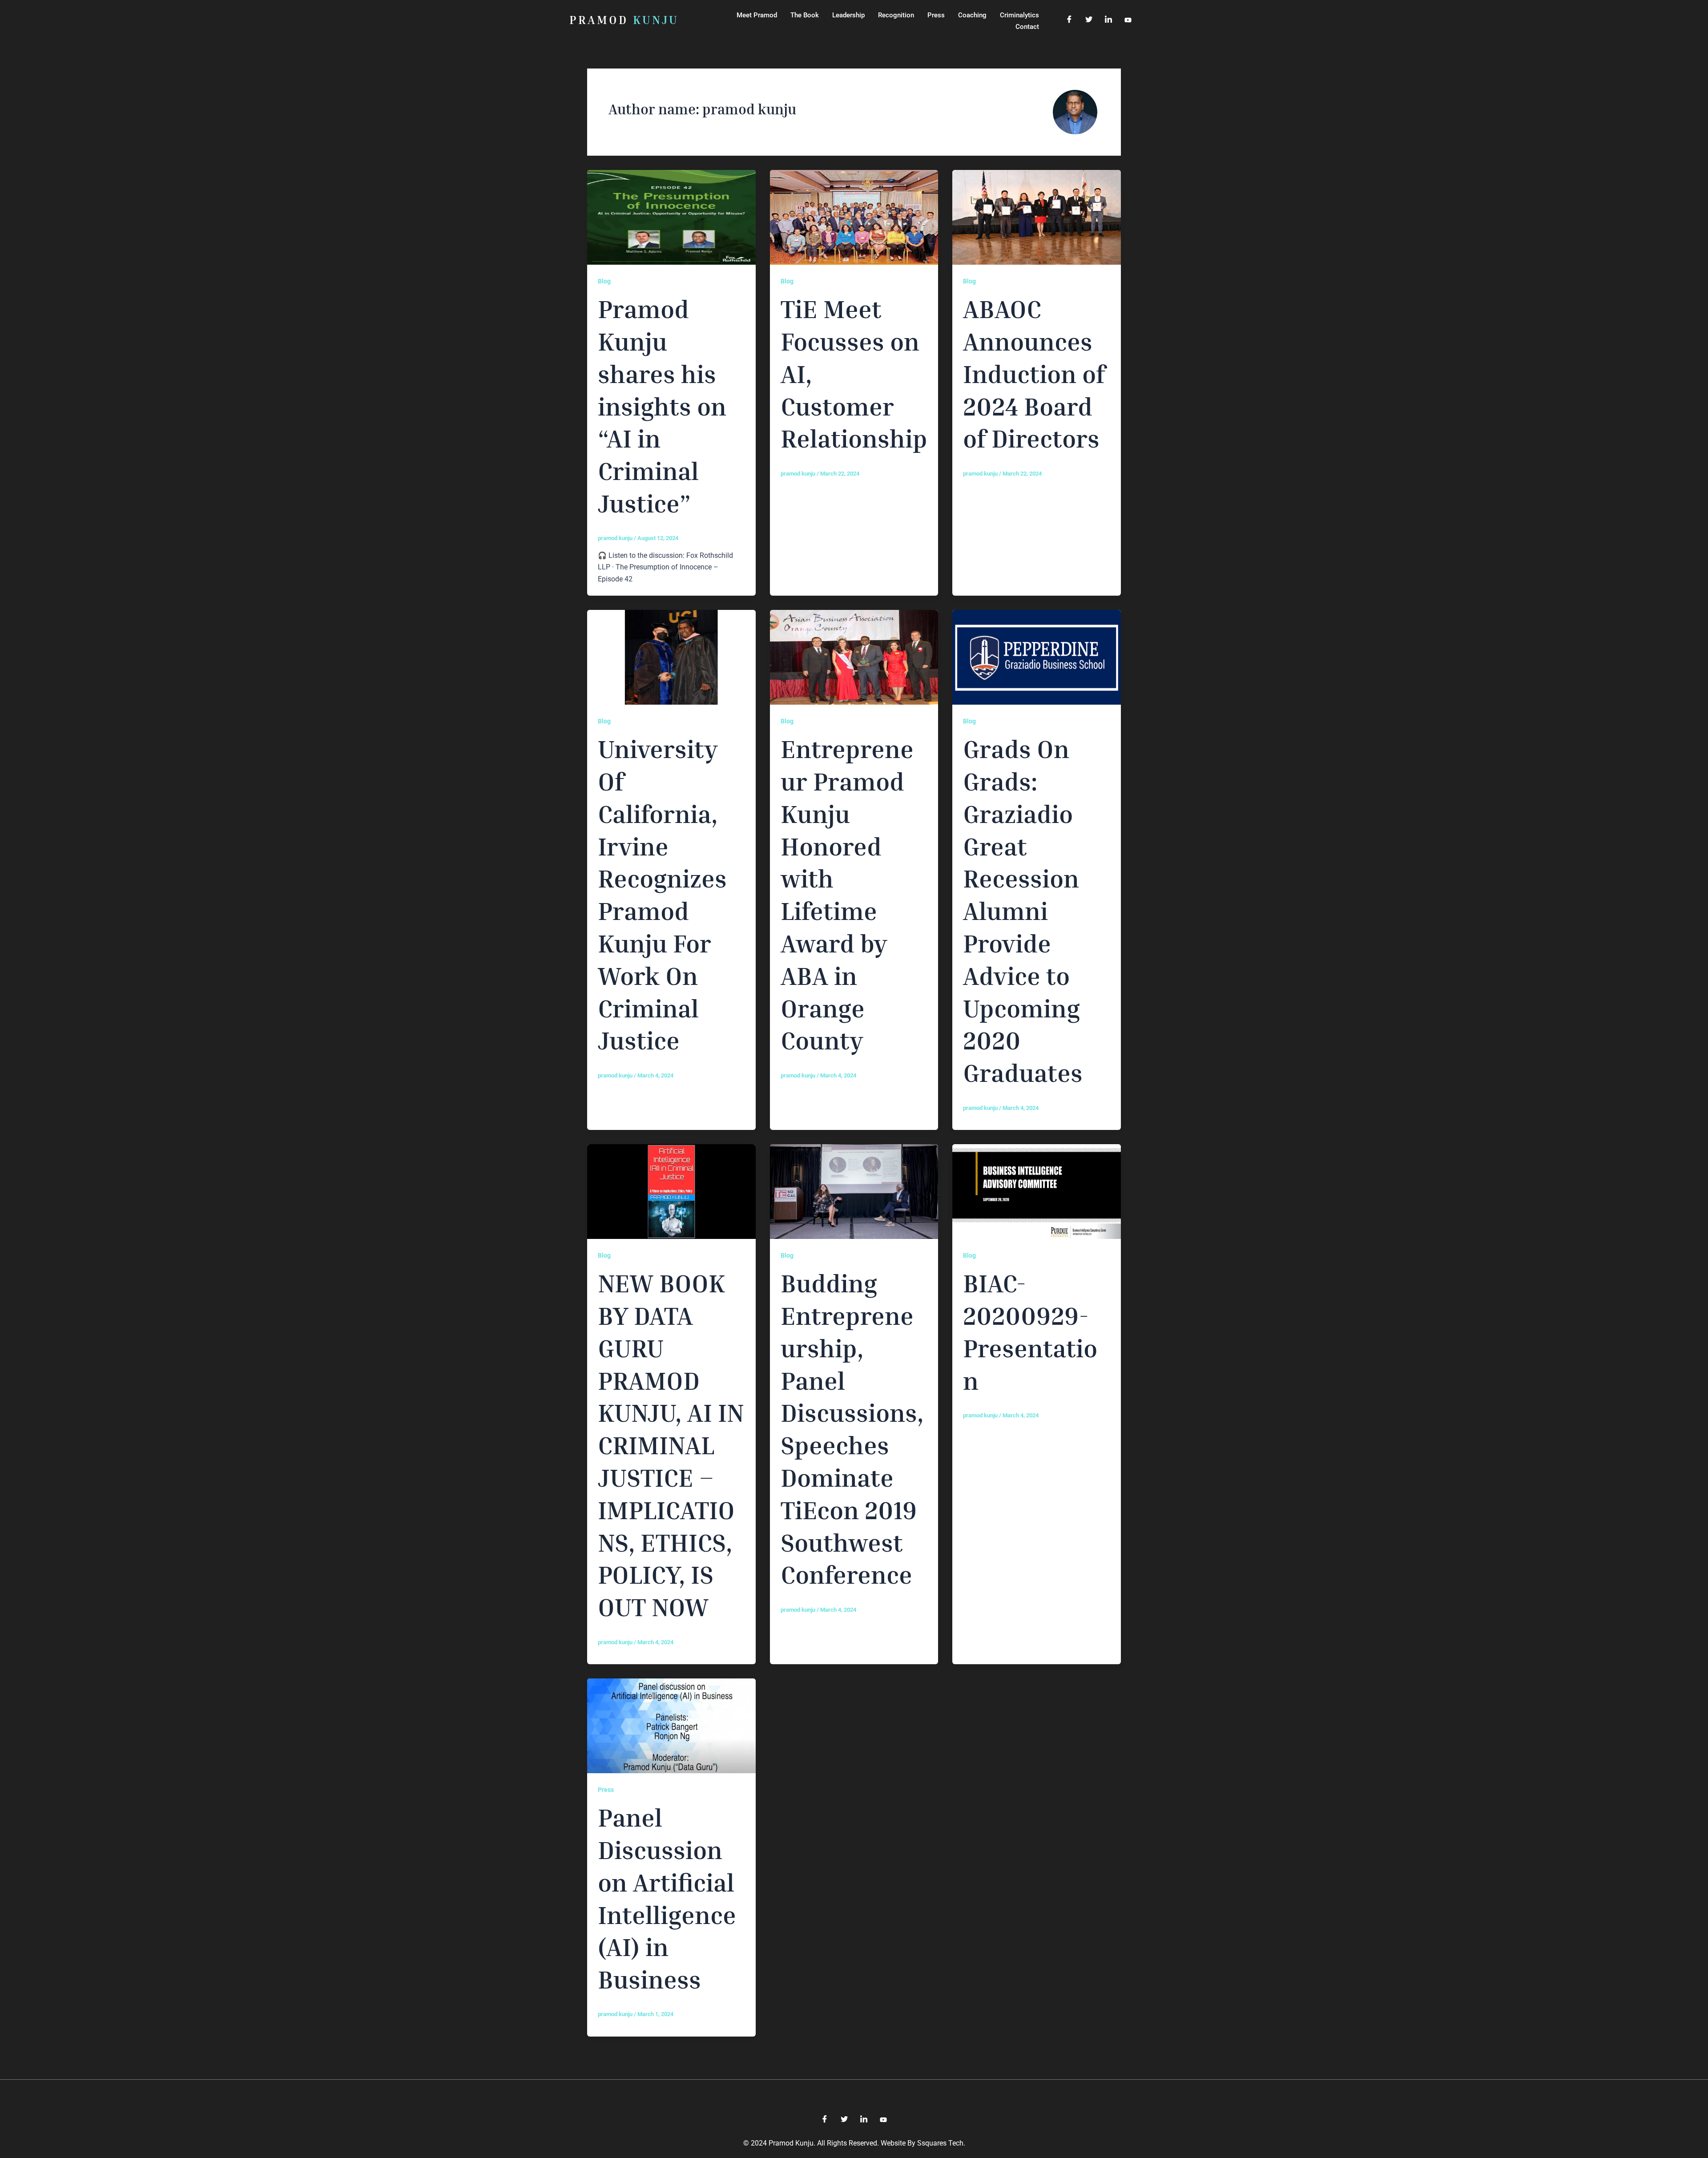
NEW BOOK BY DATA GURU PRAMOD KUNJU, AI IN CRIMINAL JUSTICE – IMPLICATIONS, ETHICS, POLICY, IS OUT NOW (671, 1445)
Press (936, 15)
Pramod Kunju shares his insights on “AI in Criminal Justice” (662, 406)
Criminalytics (1019, 15)
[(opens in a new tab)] (854, 217)
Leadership (848, 15)
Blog (604, 281)
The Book (805, 15)
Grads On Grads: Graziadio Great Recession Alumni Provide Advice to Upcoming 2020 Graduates (1023, 910)
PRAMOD (624, 20)
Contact (1027, 27)
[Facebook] (1069, 20)
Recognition (896, 15)
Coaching (972, 15)
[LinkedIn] (1108, 20)
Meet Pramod (757, 15)
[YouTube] (1128, 20)
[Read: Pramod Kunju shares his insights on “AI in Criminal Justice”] (671, 217)
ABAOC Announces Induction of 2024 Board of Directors (1034, 373)
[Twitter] (1089, 20)
